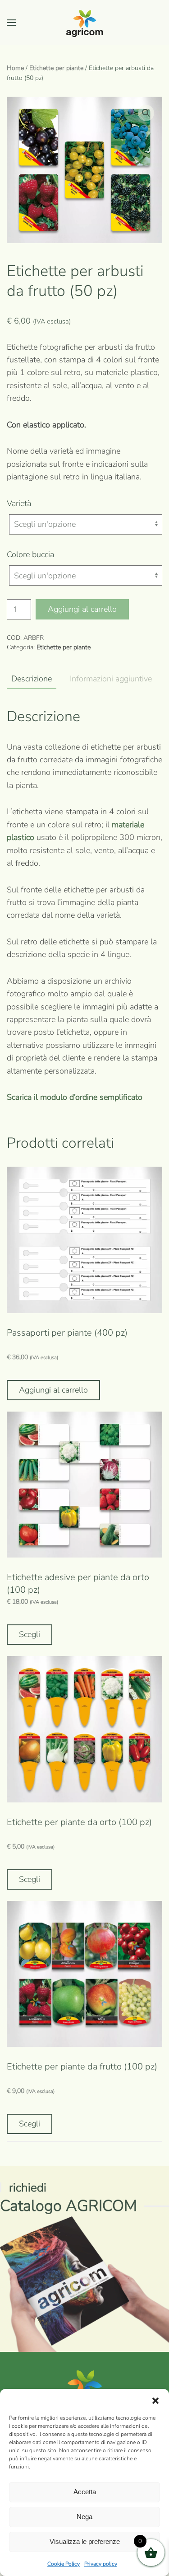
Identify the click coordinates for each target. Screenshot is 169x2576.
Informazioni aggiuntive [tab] (111, 679)
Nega (84, 2517)
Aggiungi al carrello (82, 609)
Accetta (85, 2492)
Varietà (19, 503)
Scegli (30, 1634)
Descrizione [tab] (32, 679)
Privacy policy (101, 2564)
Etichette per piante (56, 68)
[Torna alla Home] (85, 23)
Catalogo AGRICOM (69, 2206)
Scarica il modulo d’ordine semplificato (75, 1097)
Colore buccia (30, 554)
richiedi (28, 2188)
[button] (155, 2400)
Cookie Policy (64, 2564)
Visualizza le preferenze (85, 2541)
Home (15, 68)
